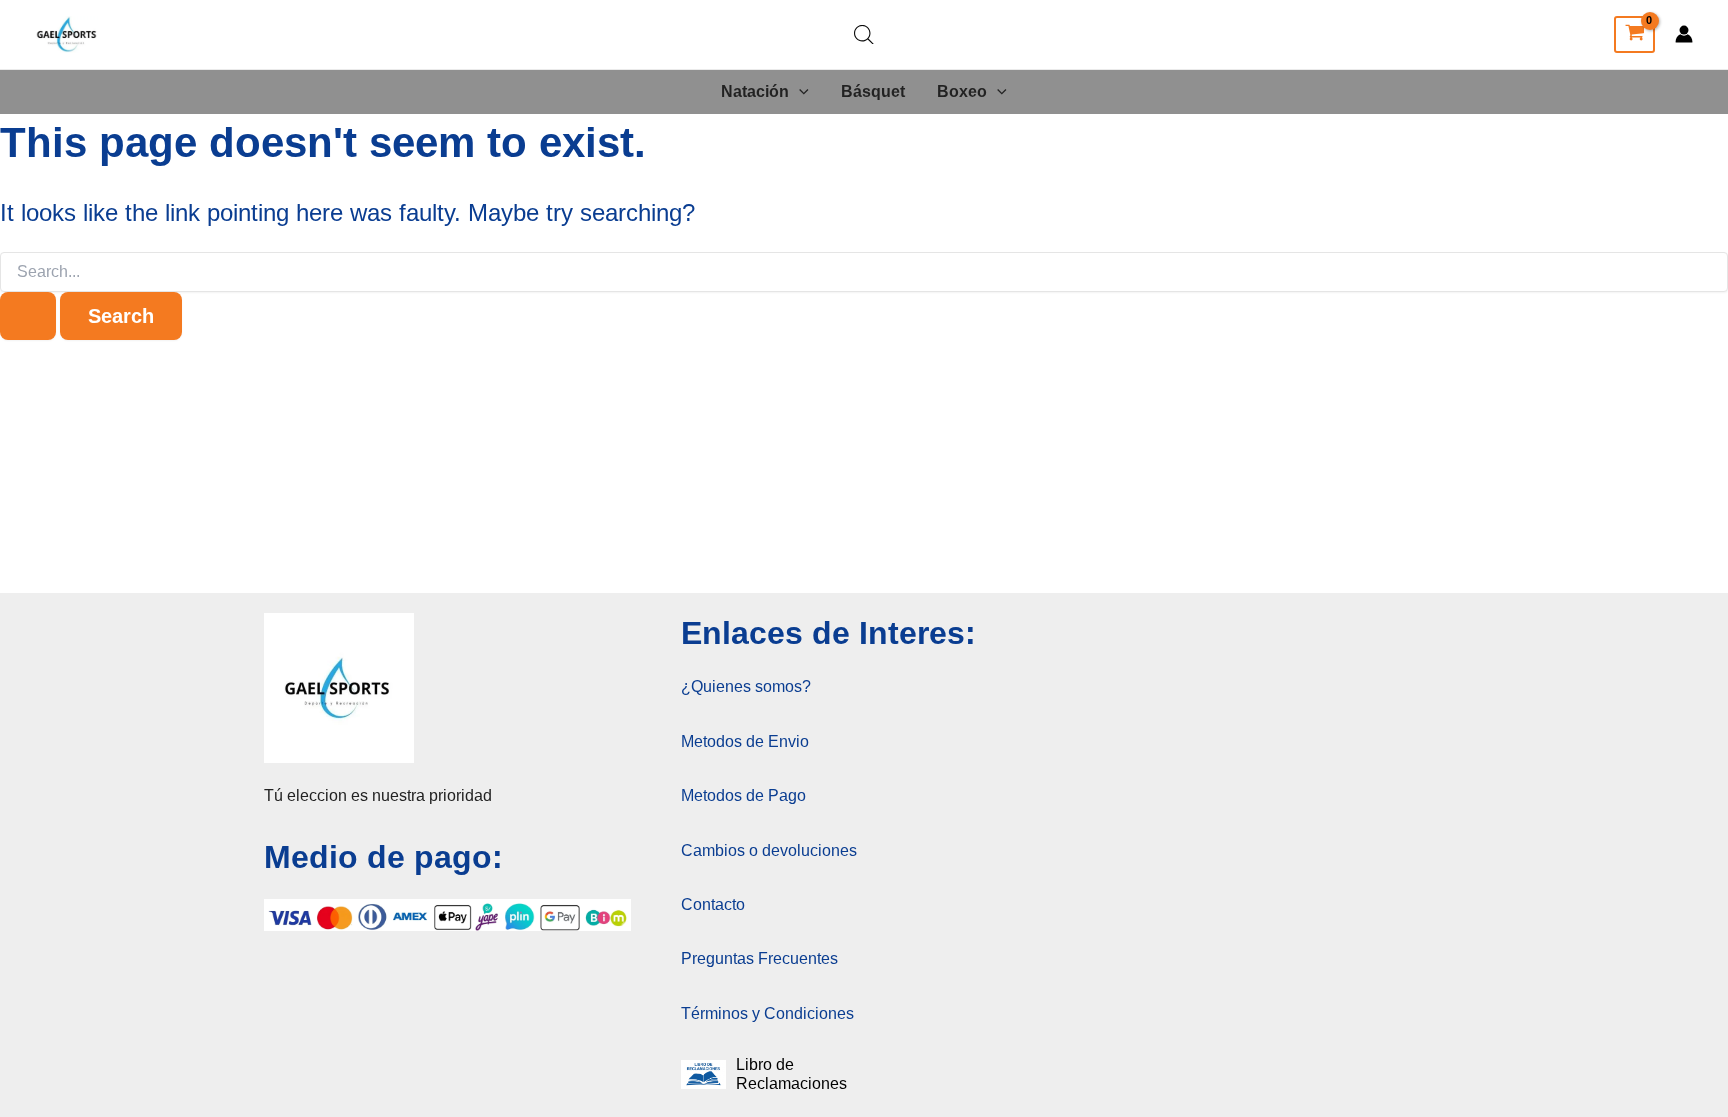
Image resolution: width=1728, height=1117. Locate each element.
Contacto (713, 904)
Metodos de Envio (745, 741)
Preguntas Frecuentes (759, 958)
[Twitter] (1585, 35)
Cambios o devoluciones (769, 850)
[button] (799, 92)
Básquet (873, 91)
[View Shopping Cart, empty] (1634, 35)
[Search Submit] (28, 316)
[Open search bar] (864, 35)
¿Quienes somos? (746, 686)
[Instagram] (1499, 35)
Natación (755, 91)
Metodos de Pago (743, 795)
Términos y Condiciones (767, 1013)
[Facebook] (1542, 35)
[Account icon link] (1684, 34)
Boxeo (962, 91)
